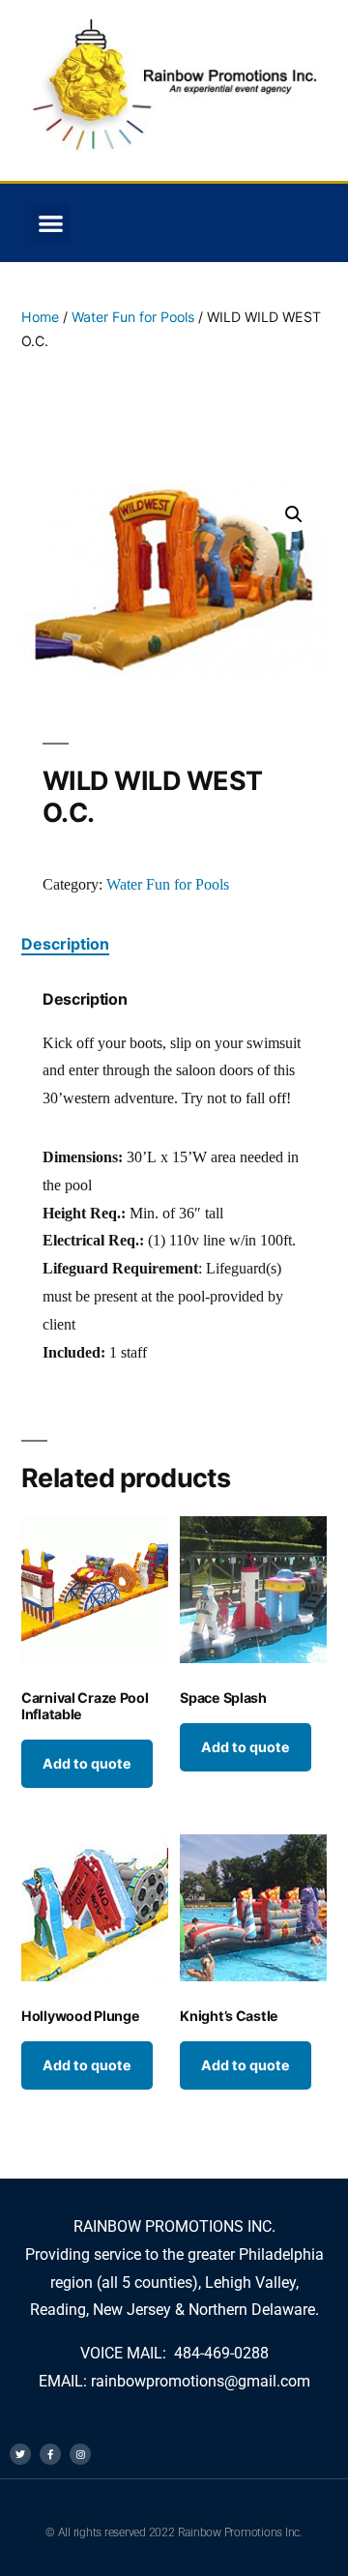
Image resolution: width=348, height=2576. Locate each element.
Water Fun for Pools (133, 317)
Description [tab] (65, 944)
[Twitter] (20, 2454)
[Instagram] (80, 2454)
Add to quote (87, 1763)
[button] (51, 223)
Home (40, 317)
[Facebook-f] (50, 2454)
